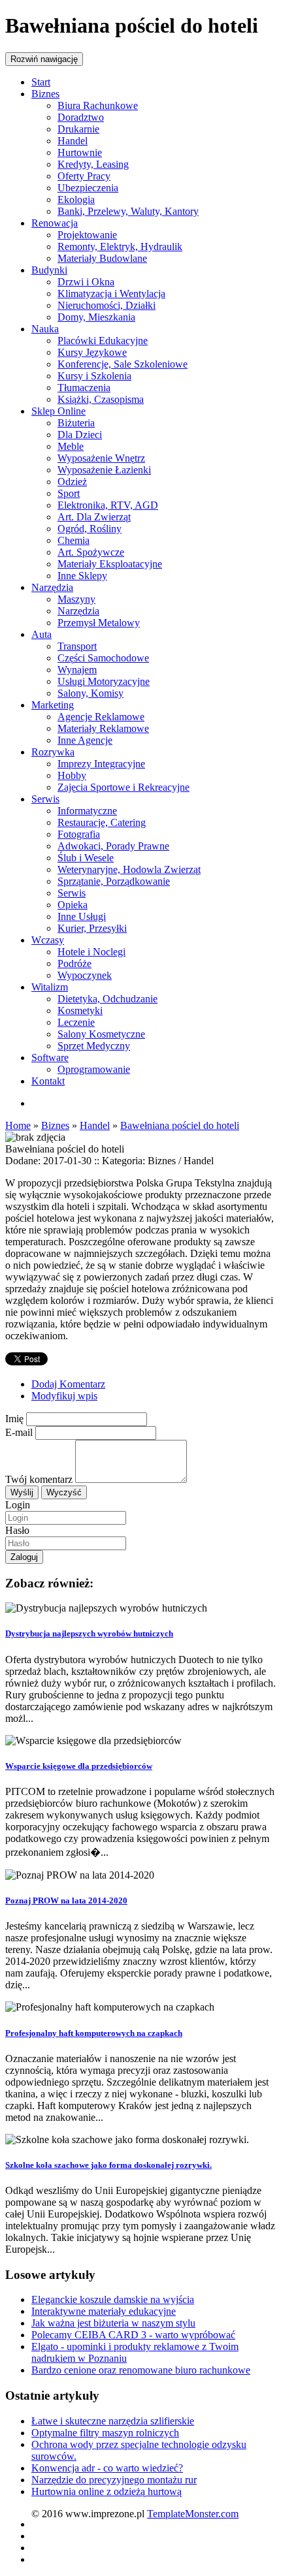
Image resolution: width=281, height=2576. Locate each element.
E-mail (19, 1432)
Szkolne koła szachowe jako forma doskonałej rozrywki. (108, 2165)
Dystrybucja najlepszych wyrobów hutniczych (89, 1633)
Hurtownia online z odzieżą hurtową (107, 2491)
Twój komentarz (39, 1479)
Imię (14, 1419)
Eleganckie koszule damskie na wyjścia (113, 2299)
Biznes (55, 1125)
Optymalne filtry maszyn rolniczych (105, 2433)
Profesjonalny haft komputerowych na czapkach (94, 2033)
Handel (95, 1125)
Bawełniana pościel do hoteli (180, 1125)
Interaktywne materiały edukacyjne (104, 2311)
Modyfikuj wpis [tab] (64, 1396)
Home (18, 1125)
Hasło (17, 1530)
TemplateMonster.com (193, 2514)
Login (18, 1505)
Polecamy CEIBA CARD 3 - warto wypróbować (133, 2335)
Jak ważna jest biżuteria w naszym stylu (113, 2323)
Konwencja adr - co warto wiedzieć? (107, 2468)
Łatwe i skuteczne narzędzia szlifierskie (113, 2421)
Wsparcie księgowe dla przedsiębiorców (79, 1766)
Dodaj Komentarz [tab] (68, 1384)
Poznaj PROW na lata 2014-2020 (66, 1900)
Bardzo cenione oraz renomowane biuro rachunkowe (141, 2370)
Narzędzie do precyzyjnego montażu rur (114, 2480)
